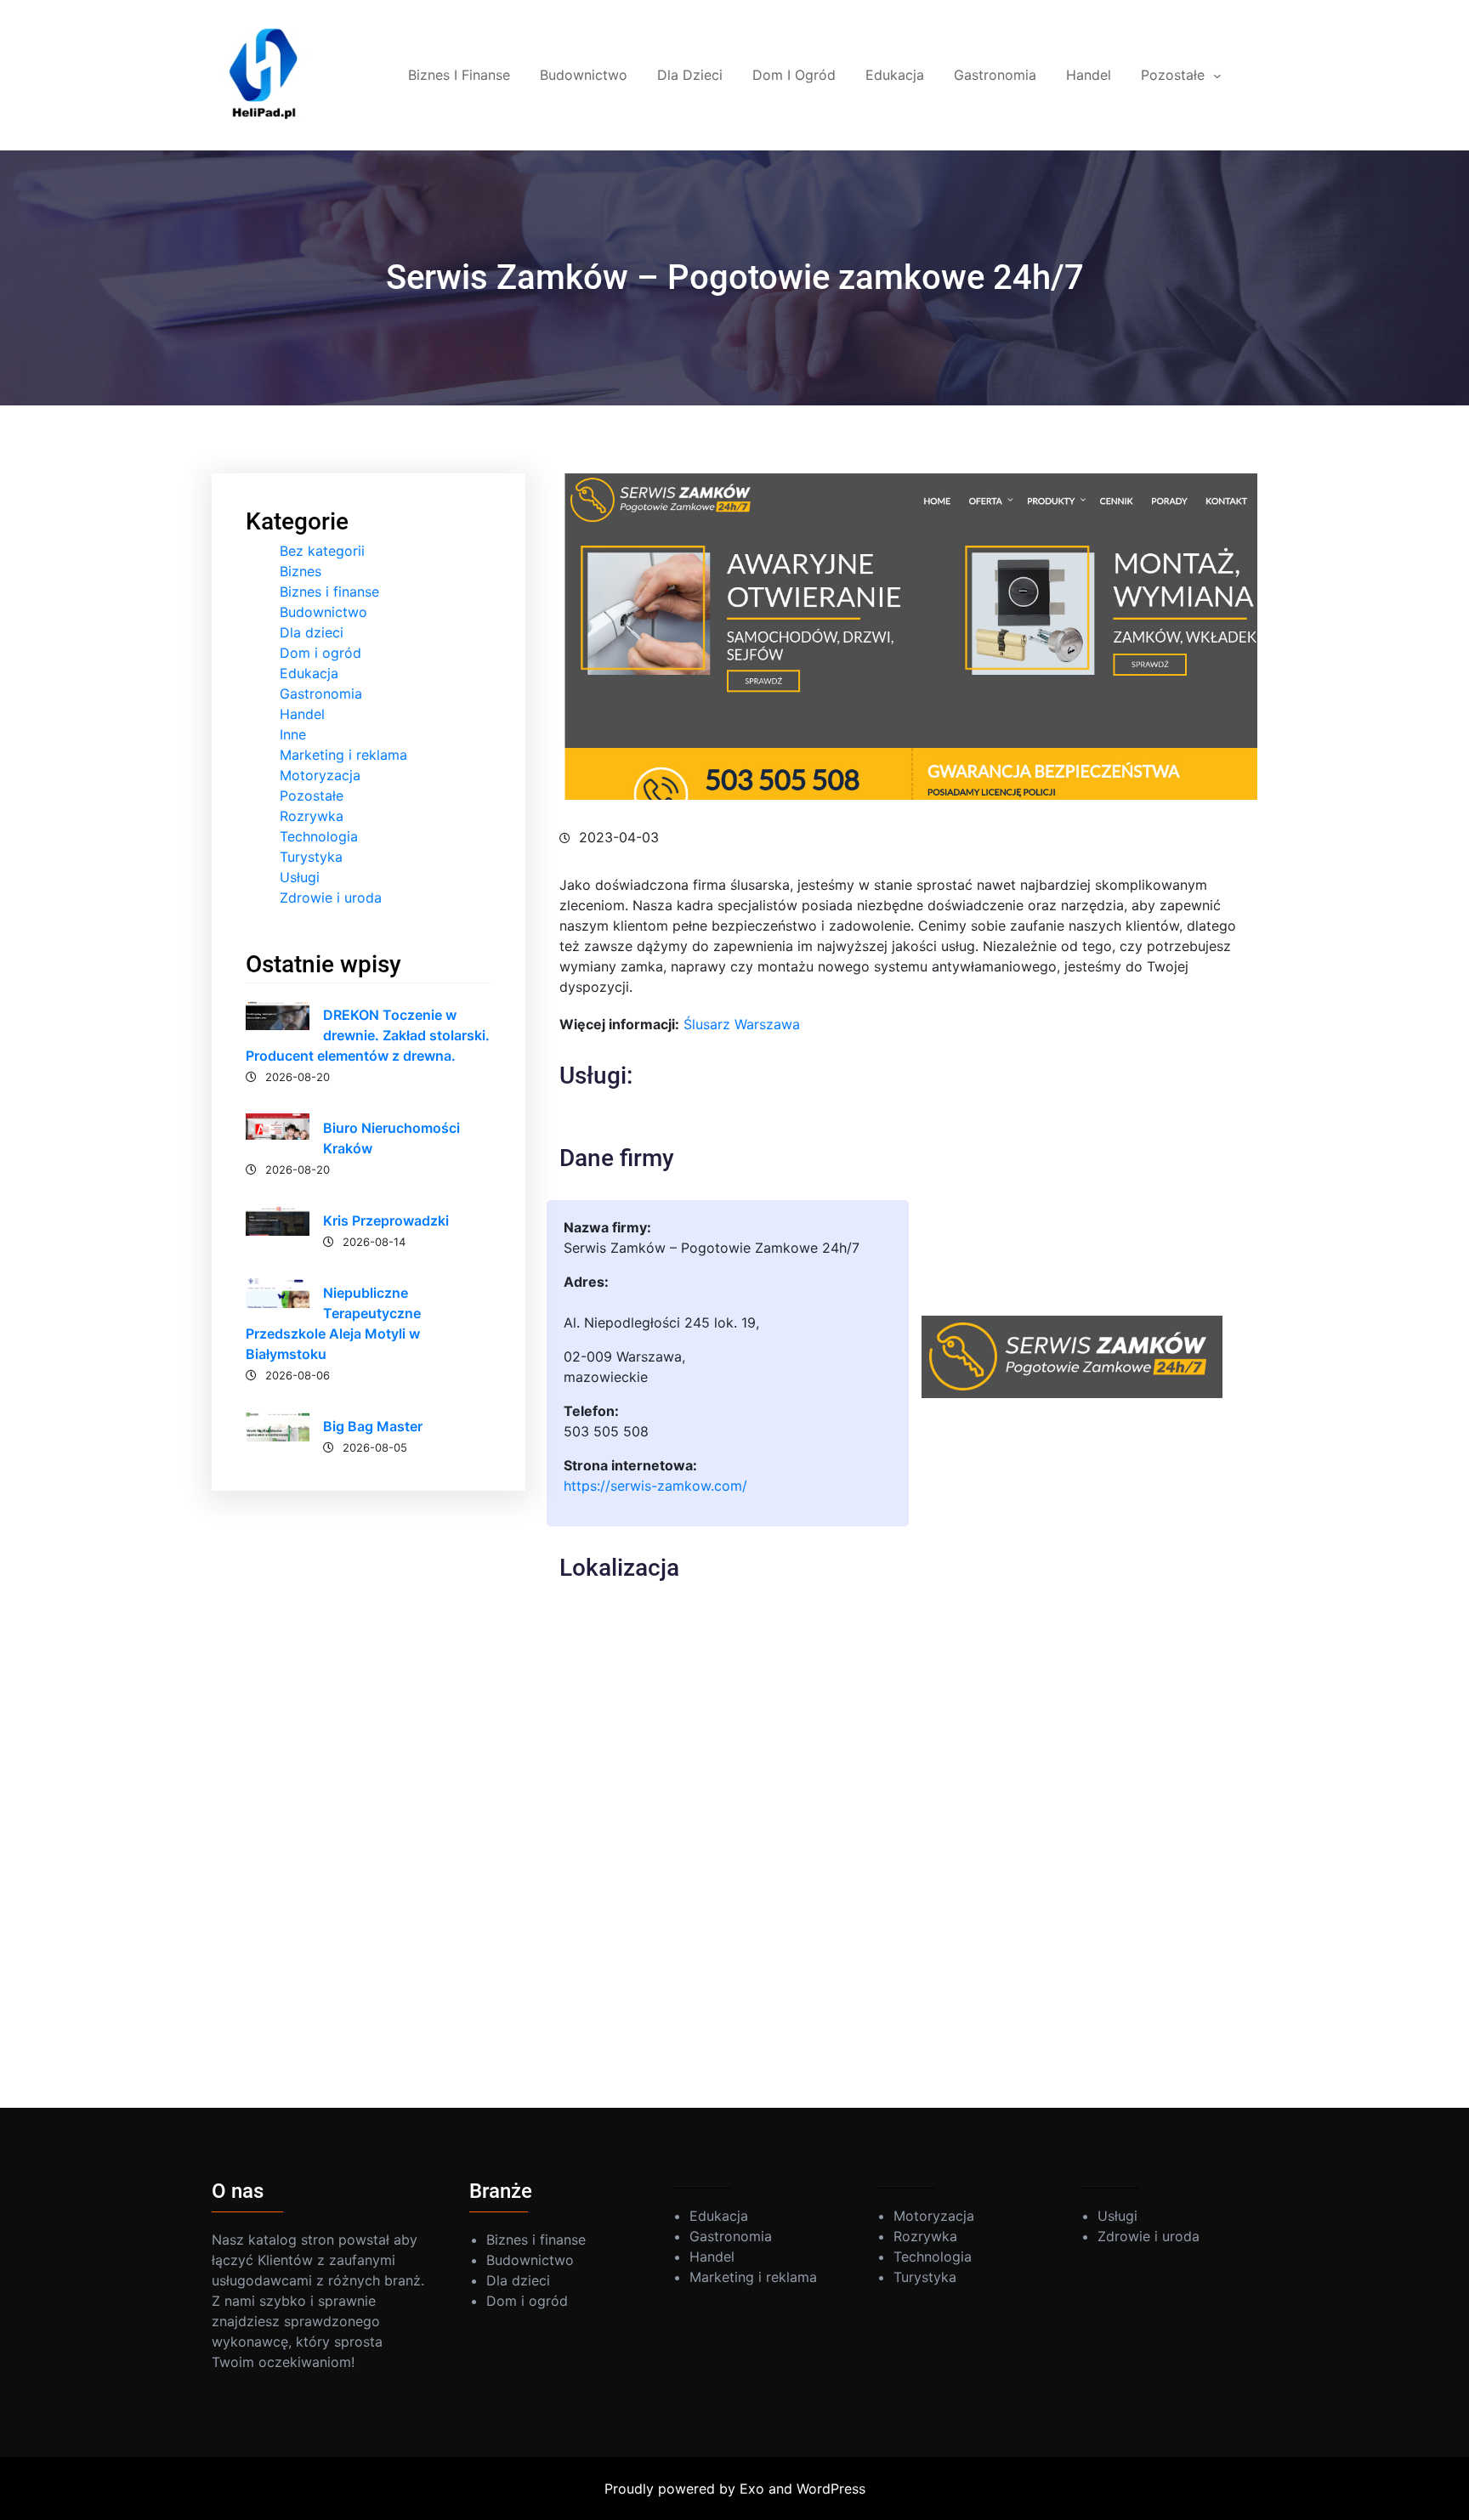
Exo (752, 2489)
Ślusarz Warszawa (742, 1024)
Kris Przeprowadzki (386, 1220)
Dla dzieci (312, 632)
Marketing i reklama (343, 755)
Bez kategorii (322, 551)
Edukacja (309, 673)
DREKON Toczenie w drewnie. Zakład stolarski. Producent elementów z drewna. (368, 1035)
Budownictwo (323, 612)
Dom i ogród (320, 653)
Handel (302, 714)
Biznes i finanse (329, 592)
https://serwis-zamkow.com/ (655, 1486)
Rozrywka (312, 816)
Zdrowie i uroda (331, 898)
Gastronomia (321, 694)
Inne (293, 734)
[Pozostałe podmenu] (1217, 76)
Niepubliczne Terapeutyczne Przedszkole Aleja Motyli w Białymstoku (333, 1323)
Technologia (319, 836)
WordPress (831, 2489)
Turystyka (311, 857)
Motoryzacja (320, 775)
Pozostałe (312, 796)
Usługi (300, 877)
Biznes (301, 571)
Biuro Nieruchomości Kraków (391, 1138)
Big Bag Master (373, 1426)
